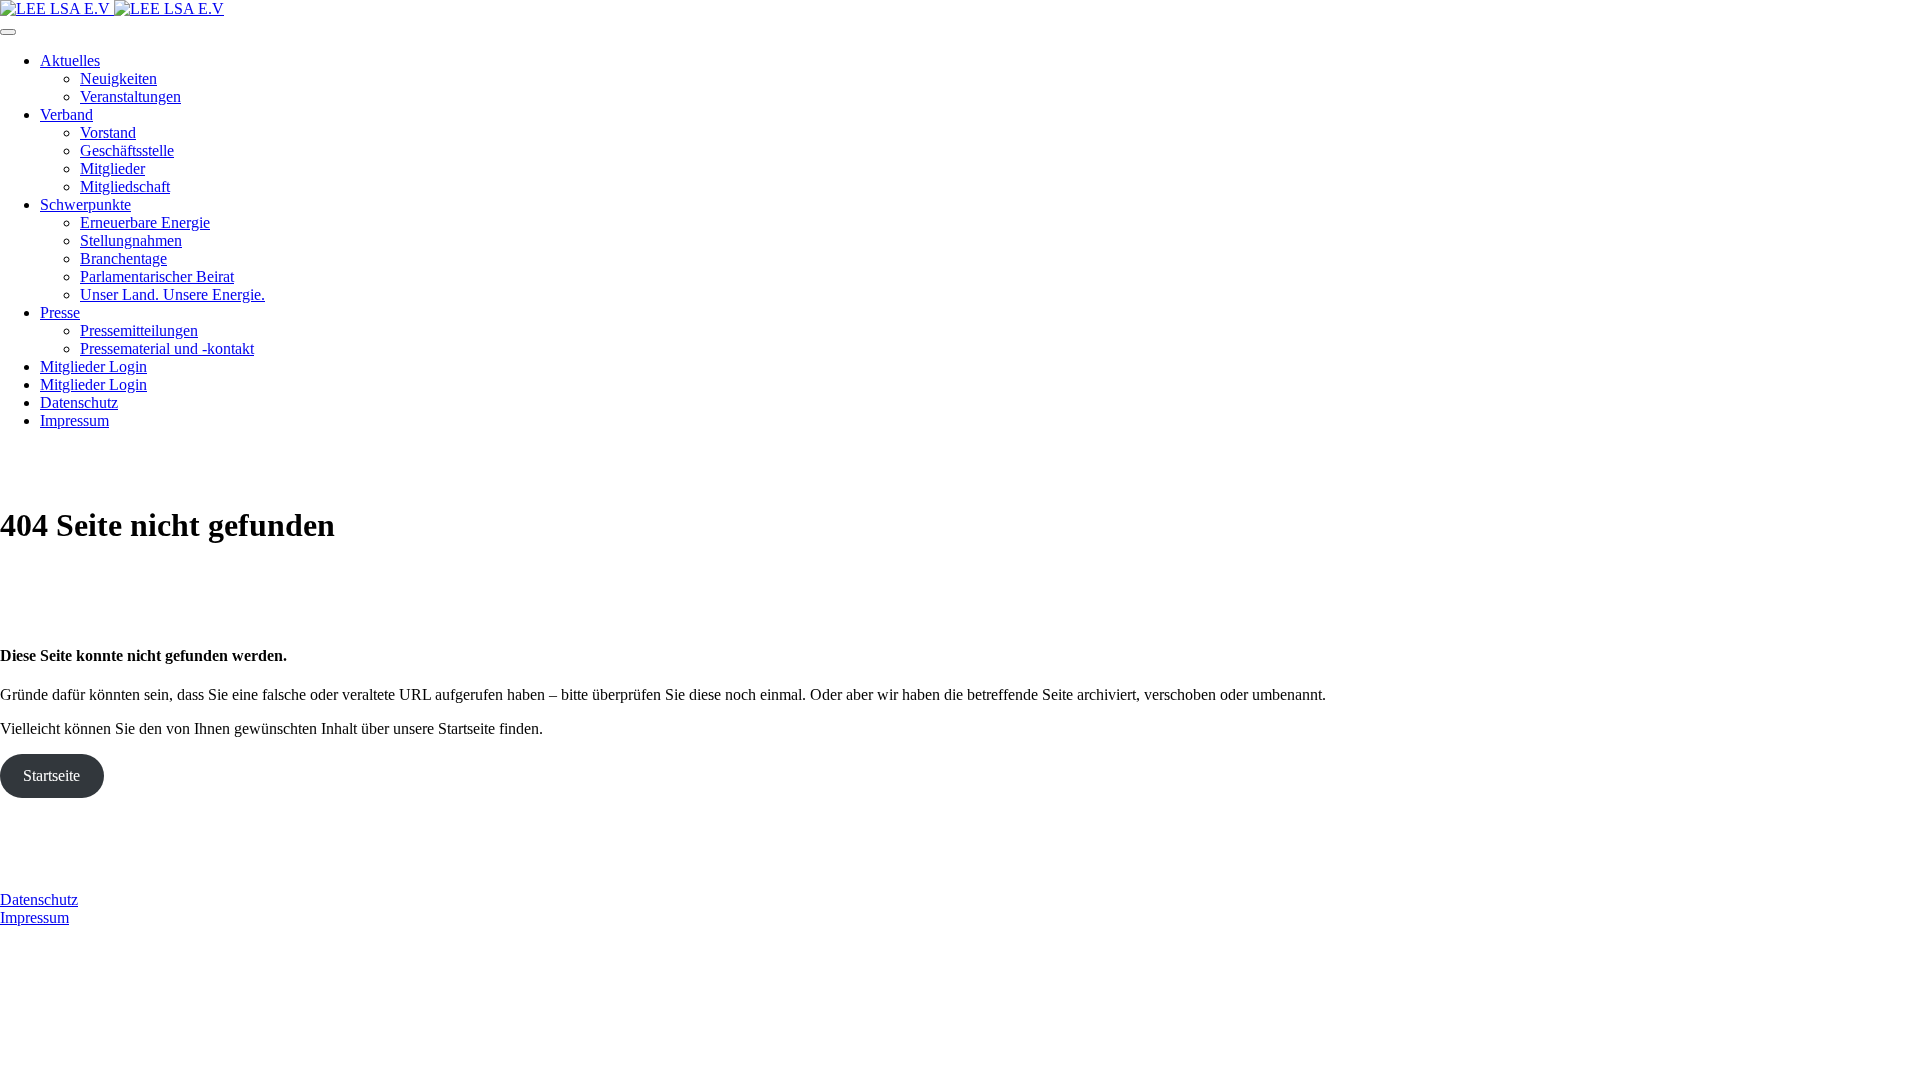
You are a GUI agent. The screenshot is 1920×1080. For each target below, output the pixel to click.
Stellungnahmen (131, 240)
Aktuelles (70, 60)
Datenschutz (79, 402)
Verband (66, 114)
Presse (60, 312)
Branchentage (123, 258)
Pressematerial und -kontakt (167, 348)
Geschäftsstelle (127, 150)
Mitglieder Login (93, 366)
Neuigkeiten (118, 78)
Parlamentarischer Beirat (157, 276)
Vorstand (108, 132)
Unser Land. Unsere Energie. (172, 294)
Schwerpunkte (85, 204)
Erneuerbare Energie (145, 222)
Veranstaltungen (130, 96)
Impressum (74, 420)
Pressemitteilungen (139, 330)
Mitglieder (112, 168)
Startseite (51, 775)
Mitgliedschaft (125, 186)
